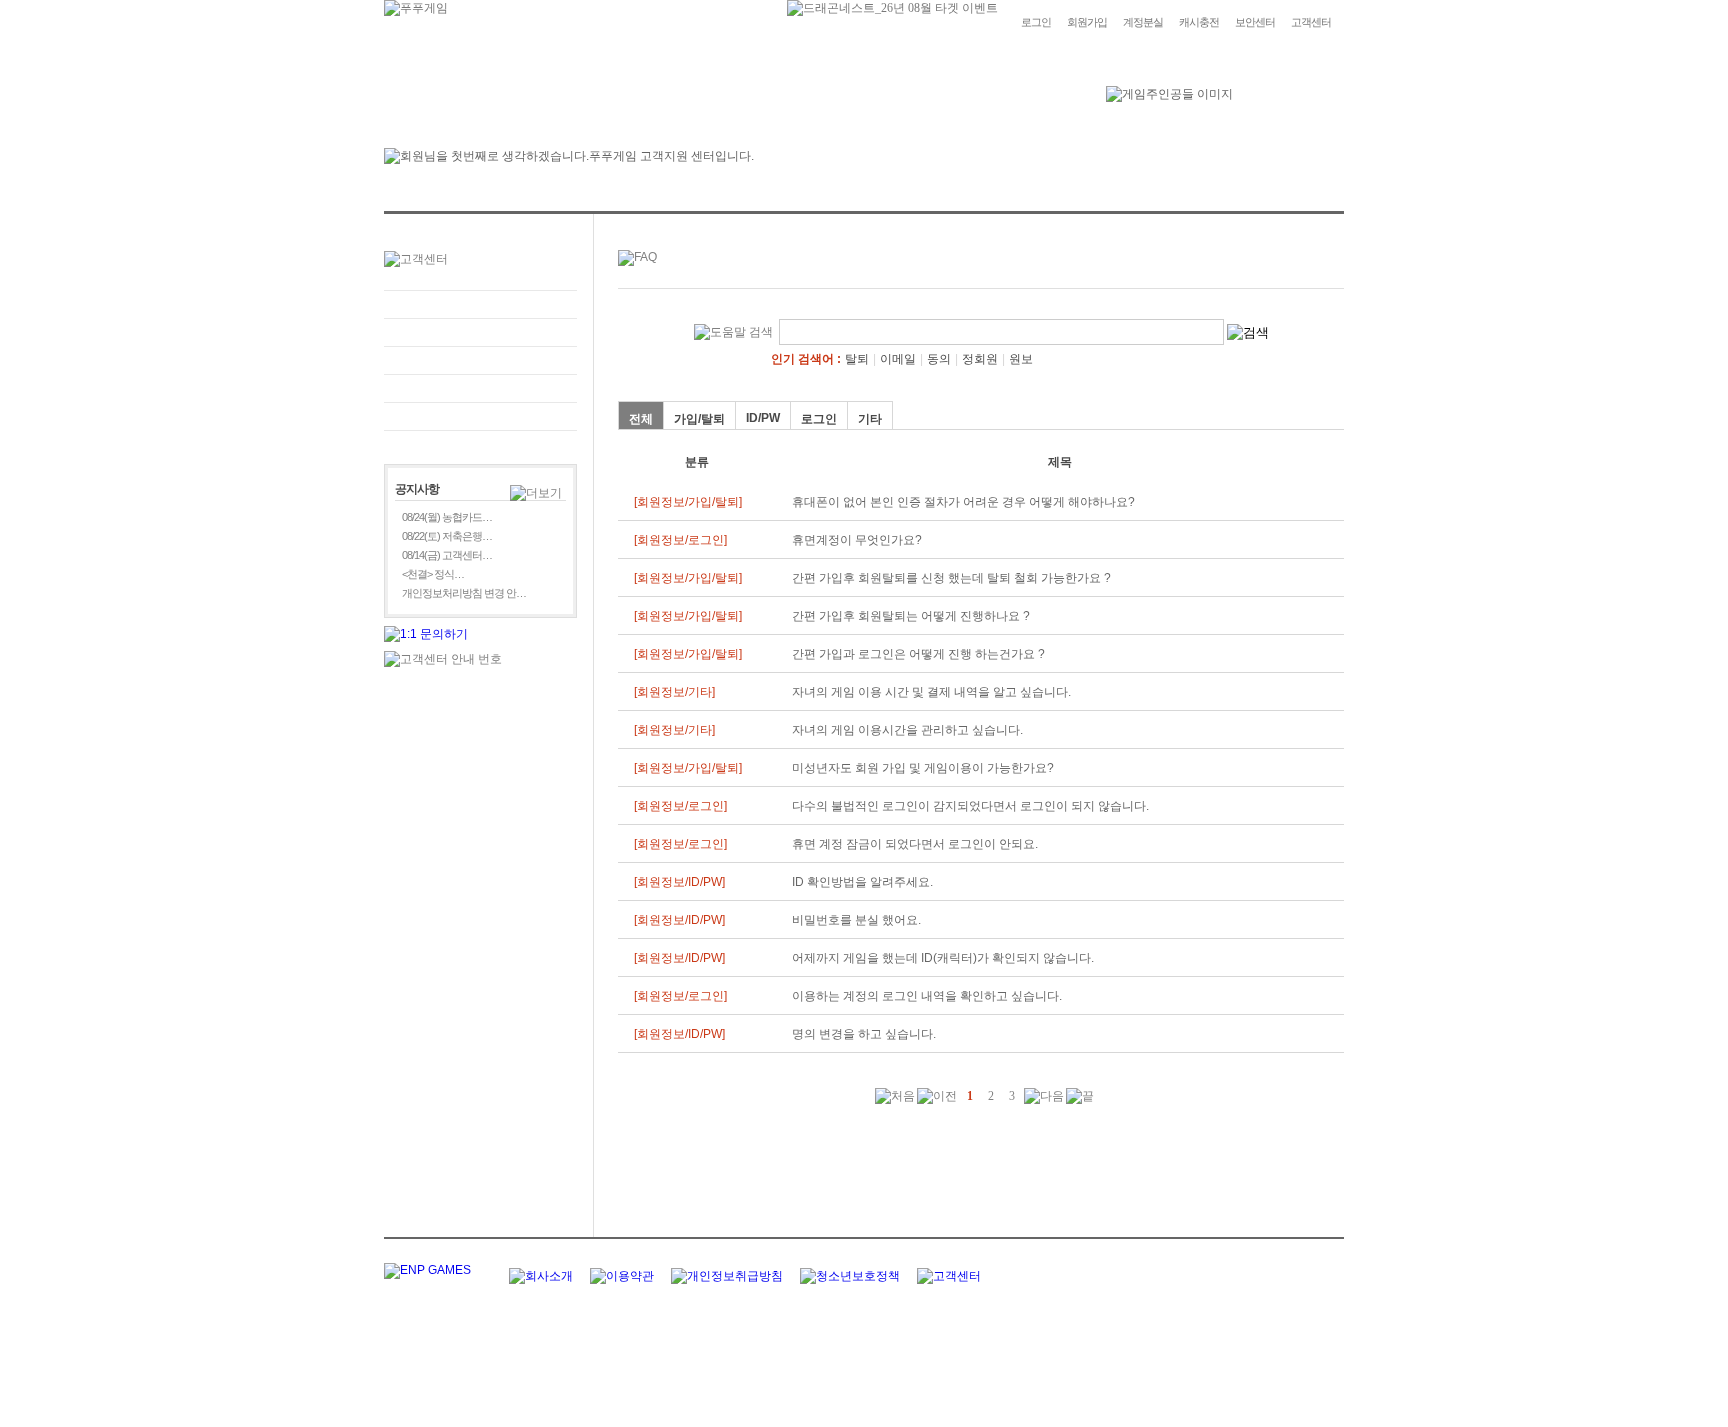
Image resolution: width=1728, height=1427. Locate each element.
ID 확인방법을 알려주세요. (862, 882)
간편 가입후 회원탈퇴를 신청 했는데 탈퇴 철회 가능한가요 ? (951, 578)
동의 (939, 359)
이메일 (898, 359)
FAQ (480, 304)
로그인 (1036, 22)
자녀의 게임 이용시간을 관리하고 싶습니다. (907, 730)
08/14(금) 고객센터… (447, 555)
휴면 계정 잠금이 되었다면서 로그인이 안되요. (915, 844)
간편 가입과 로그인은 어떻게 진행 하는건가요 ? (918, 654)
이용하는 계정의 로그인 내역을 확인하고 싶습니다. (927, 996)
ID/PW (763, 418)
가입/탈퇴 (699, 419)
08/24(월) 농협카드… (447, 517)
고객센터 (1311, 22)
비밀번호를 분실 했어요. (856, 920)
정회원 (980, 359)
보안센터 (1255, 22)
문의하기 (480, 332)
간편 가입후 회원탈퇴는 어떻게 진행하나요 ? (911, 616)
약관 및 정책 (480, 416)
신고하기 (480, 360)
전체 (641, 419)
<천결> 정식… (433, 574)
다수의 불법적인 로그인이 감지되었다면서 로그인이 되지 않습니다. (970, 806)
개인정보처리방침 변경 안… (464, 593)
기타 (870, 419)
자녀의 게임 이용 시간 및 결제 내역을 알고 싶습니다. (931, 692)
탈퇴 (857, 359)
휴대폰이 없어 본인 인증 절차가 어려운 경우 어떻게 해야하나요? (963, 502)
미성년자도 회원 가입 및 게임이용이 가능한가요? (923, 768)
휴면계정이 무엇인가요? (857, 540)
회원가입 (1087, 22)
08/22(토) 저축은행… (447, 536)
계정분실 (1143, 22)
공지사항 (480, 388)
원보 (1021, 359)
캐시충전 (1199, 22)
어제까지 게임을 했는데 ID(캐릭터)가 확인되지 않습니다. (943, 958)
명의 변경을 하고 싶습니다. (864, 1034)
